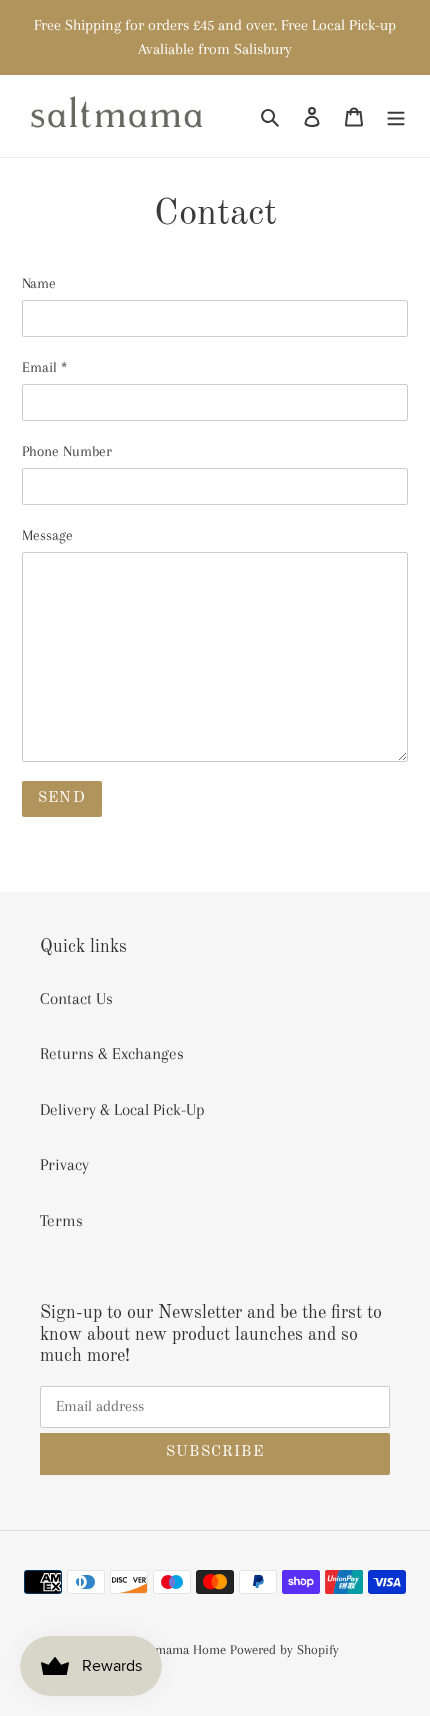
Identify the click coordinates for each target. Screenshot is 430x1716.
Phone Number (67, 451)
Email (44, 367)
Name (39, 283)
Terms (61, 1220)
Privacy (64, 1164)
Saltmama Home (180, 1649)
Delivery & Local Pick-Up (122, 1109)
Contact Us (76, 998)
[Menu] (396, 116)
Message (47, 535)
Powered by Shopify (284, 1649)
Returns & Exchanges (112, 1053)
